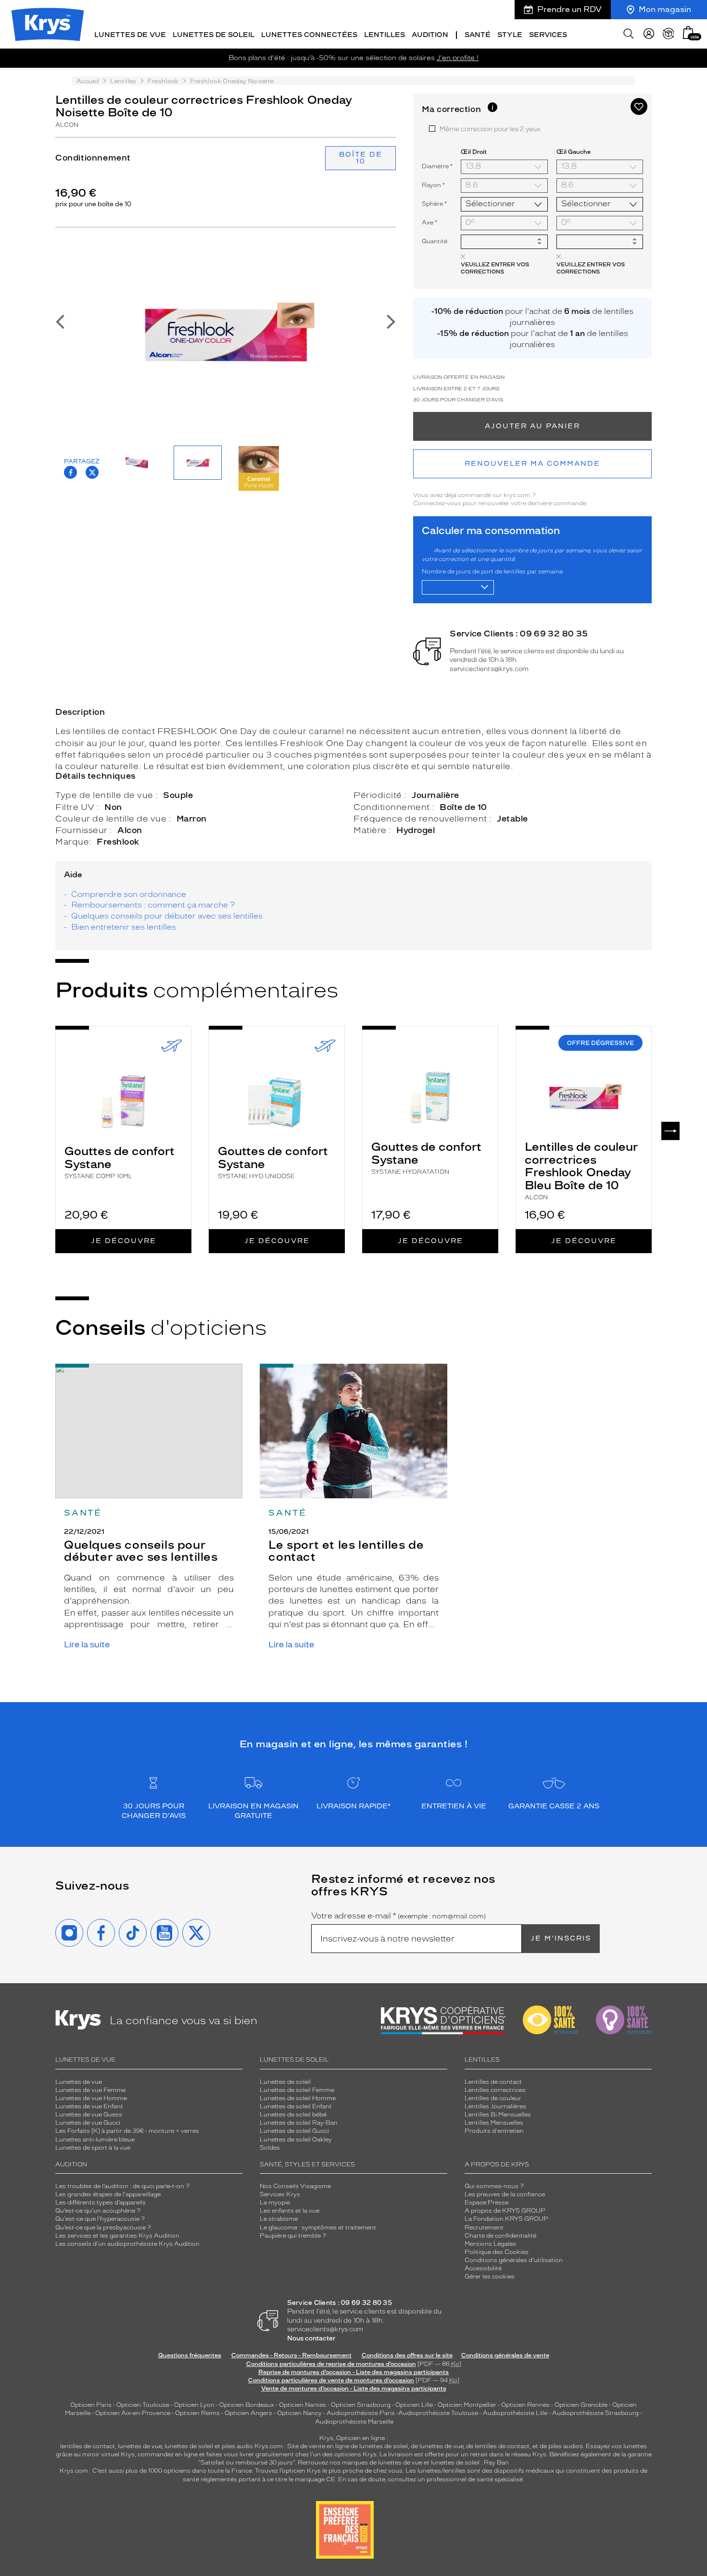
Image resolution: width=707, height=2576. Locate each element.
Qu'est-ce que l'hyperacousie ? (100, 2219)
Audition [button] (430, 35)
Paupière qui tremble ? (293, 2236)
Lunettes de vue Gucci (88, 2123)
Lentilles (123, 81)
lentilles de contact (88, 2446)
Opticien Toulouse (143, 2405)
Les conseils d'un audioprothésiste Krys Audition (127, 2244)
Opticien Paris (91, 2405)
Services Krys (280, 2194)
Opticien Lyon (194, 2405)
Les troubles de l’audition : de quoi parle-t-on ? (122, 2186)
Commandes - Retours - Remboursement (291, 2355)
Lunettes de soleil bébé (293, 2115)
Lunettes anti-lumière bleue (95, 2140)
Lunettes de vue (79, 2082)
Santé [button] (478, 35)
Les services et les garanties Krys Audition (117, 2236)
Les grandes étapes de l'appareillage (108, 2194)
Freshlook (163, 81)
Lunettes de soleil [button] (214, 35)
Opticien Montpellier (467, 2405)
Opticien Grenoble (581, 2405)
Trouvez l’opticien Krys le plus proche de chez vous (329, 2471)
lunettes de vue (140, 2446)
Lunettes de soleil (285, 2082)
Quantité (435, 241)
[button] (688, 32)
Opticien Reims (197, 2413)
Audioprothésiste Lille (515, 2413)
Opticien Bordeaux (247, 2405)
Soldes (270, 2148)
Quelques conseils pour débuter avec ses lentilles (167, 916)
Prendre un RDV (569, 9)
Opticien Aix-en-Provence (133, 2413)
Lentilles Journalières (495, 2106)
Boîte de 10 (361, 158)
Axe (430, 222)
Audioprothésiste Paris (361, 2413)
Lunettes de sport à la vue (93, 2148)
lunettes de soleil (189, 2446)
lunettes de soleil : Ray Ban (470, 2463)
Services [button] (548, 35)
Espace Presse (486, 2203)
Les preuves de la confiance (505, 2194)
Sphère (434, 204)
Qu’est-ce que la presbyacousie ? (103, 2228)
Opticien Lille (414, 2405)
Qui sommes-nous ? (494, 2186)
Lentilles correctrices (495, 2090)
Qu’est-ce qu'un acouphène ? (98, 2211)
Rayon (433, 185)
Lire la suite (87, 1645)
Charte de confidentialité (500, 2236)
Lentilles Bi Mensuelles (498, 2115)
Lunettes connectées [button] (309, 35)
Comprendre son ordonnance (129, 894)
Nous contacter (311, 2338)
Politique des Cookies (497, 2252)
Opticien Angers (248, 2413)
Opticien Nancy (299, 2413)
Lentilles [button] (385, 35)
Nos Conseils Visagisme (295, 2186)
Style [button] (510, 35)
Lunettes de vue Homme (91, 2098)
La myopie (275, 2203)
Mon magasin (665, 9)
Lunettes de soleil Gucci (294, 2131)
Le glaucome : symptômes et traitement (318, 2228)
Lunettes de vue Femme (90, 2090)
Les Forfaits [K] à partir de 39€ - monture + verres (127, 2131)
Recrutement (484, 2228)
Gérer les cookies (490, 2277)
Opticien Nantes (303, 2405)
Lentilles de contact (493, 2082)
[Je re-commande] (669, 34)
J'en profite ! (458, 58)
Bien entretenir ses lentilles (124, 927)
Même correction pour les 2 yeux (490, 129)
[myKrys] (649, 34)
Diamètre (437, 166)
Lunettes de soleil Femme (297, 2090)
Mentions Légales (490, 2244)
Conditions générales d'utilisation (514, 2260)
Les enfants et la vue (290, 2211)
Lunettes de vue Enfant (89, 2106)
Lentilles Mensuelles (494, 2123)
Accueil (88, 81)
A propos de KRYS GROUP (505, 2211)
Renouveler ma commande (532, 464)
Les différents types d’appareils (101, 2203)
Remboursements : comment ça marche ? (153, 905)
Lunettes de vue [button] (130, 35)
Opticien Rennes (525, 2405)
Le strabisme (279, 2219)
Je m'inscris (561, 1938)
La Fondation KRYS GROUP (506, 2219)
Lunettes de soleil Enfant (296, 2106)
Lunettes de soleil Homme (298, 2098)
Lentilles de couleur (493, 2098)
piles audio (237, 2446)
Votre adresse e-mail (398, 1916)
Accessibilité (483, 2268)
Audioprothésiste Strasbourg (595, 2413)
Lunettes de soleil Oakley (296, 2140)
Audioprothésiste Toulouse (438, 2413)
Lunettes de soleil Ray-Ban (299, 2123)
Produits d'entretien (494, 2131)
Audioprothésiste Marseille (354, 2422)
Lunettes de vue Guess (89, 2115)
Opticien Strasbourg (361, 2405)
